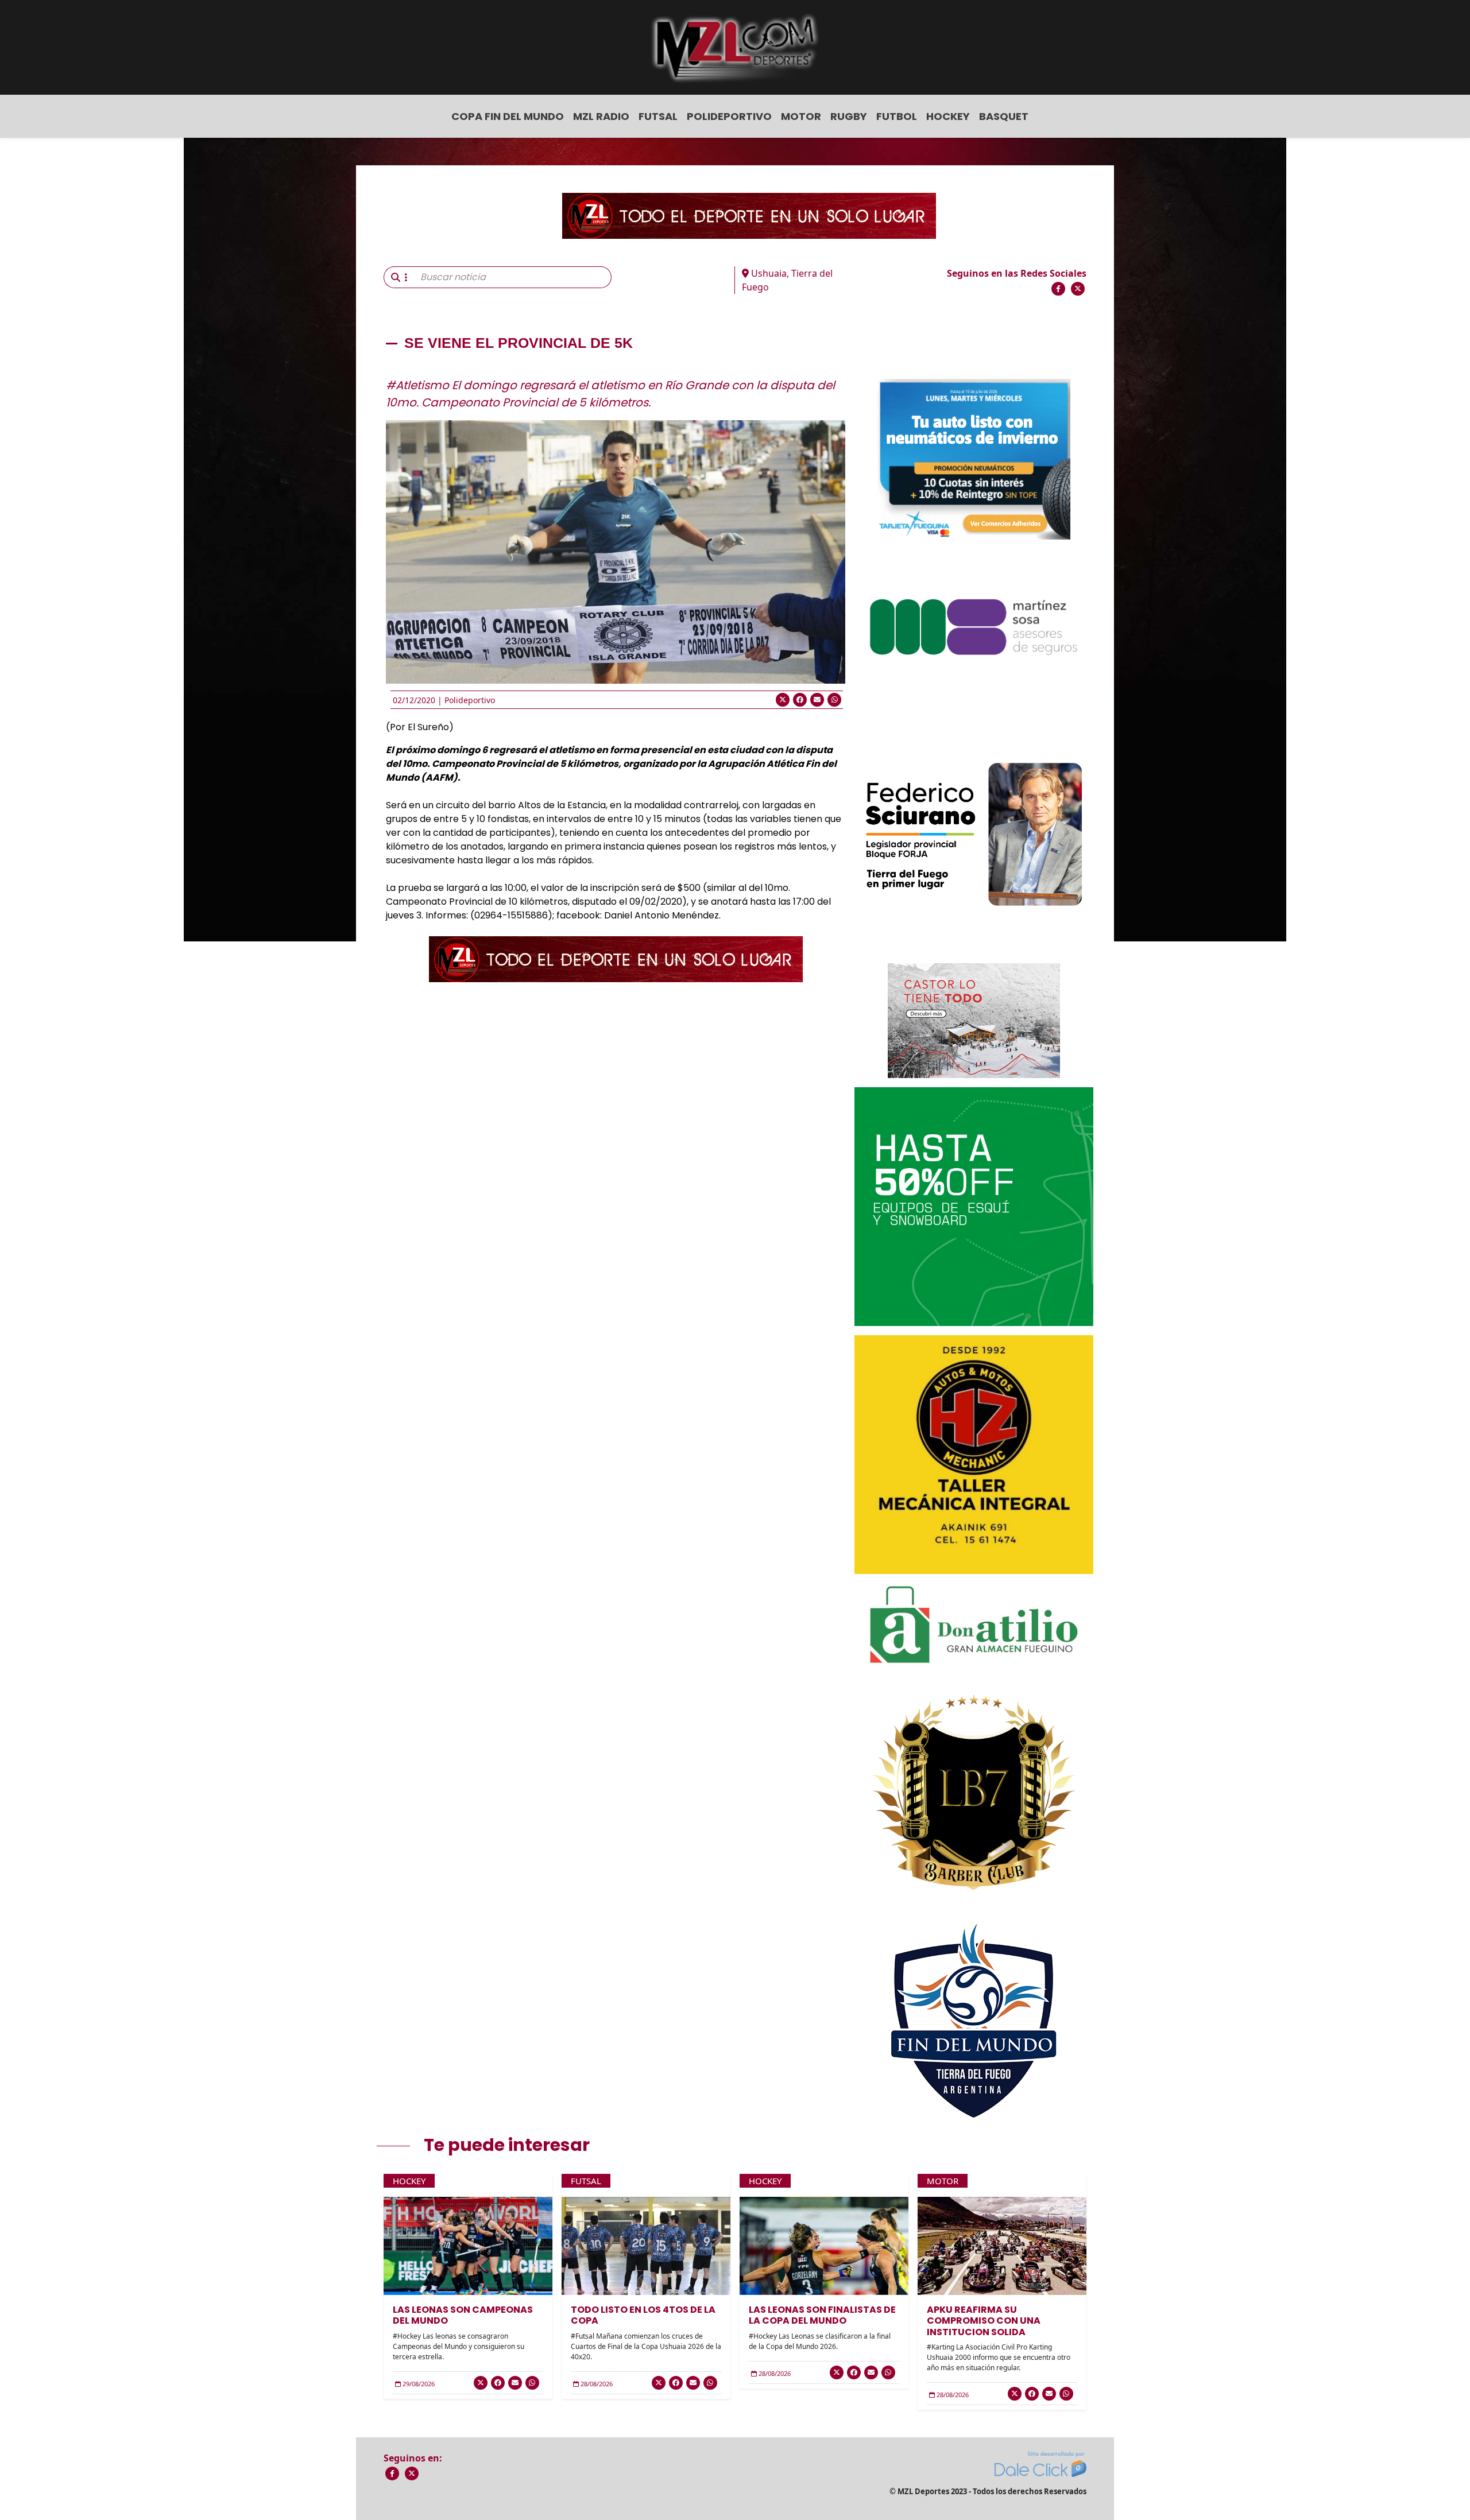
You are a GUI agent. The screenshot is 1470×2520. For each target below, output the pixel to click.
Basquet (1004, 116)
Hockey (948, 116)
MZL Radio (601, 116)
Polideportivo (729, 116)
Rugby (849, 116)
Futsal (658, 116)
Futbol (897, 116)
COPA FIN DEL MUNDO (508, 116)
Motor (801, 116)
